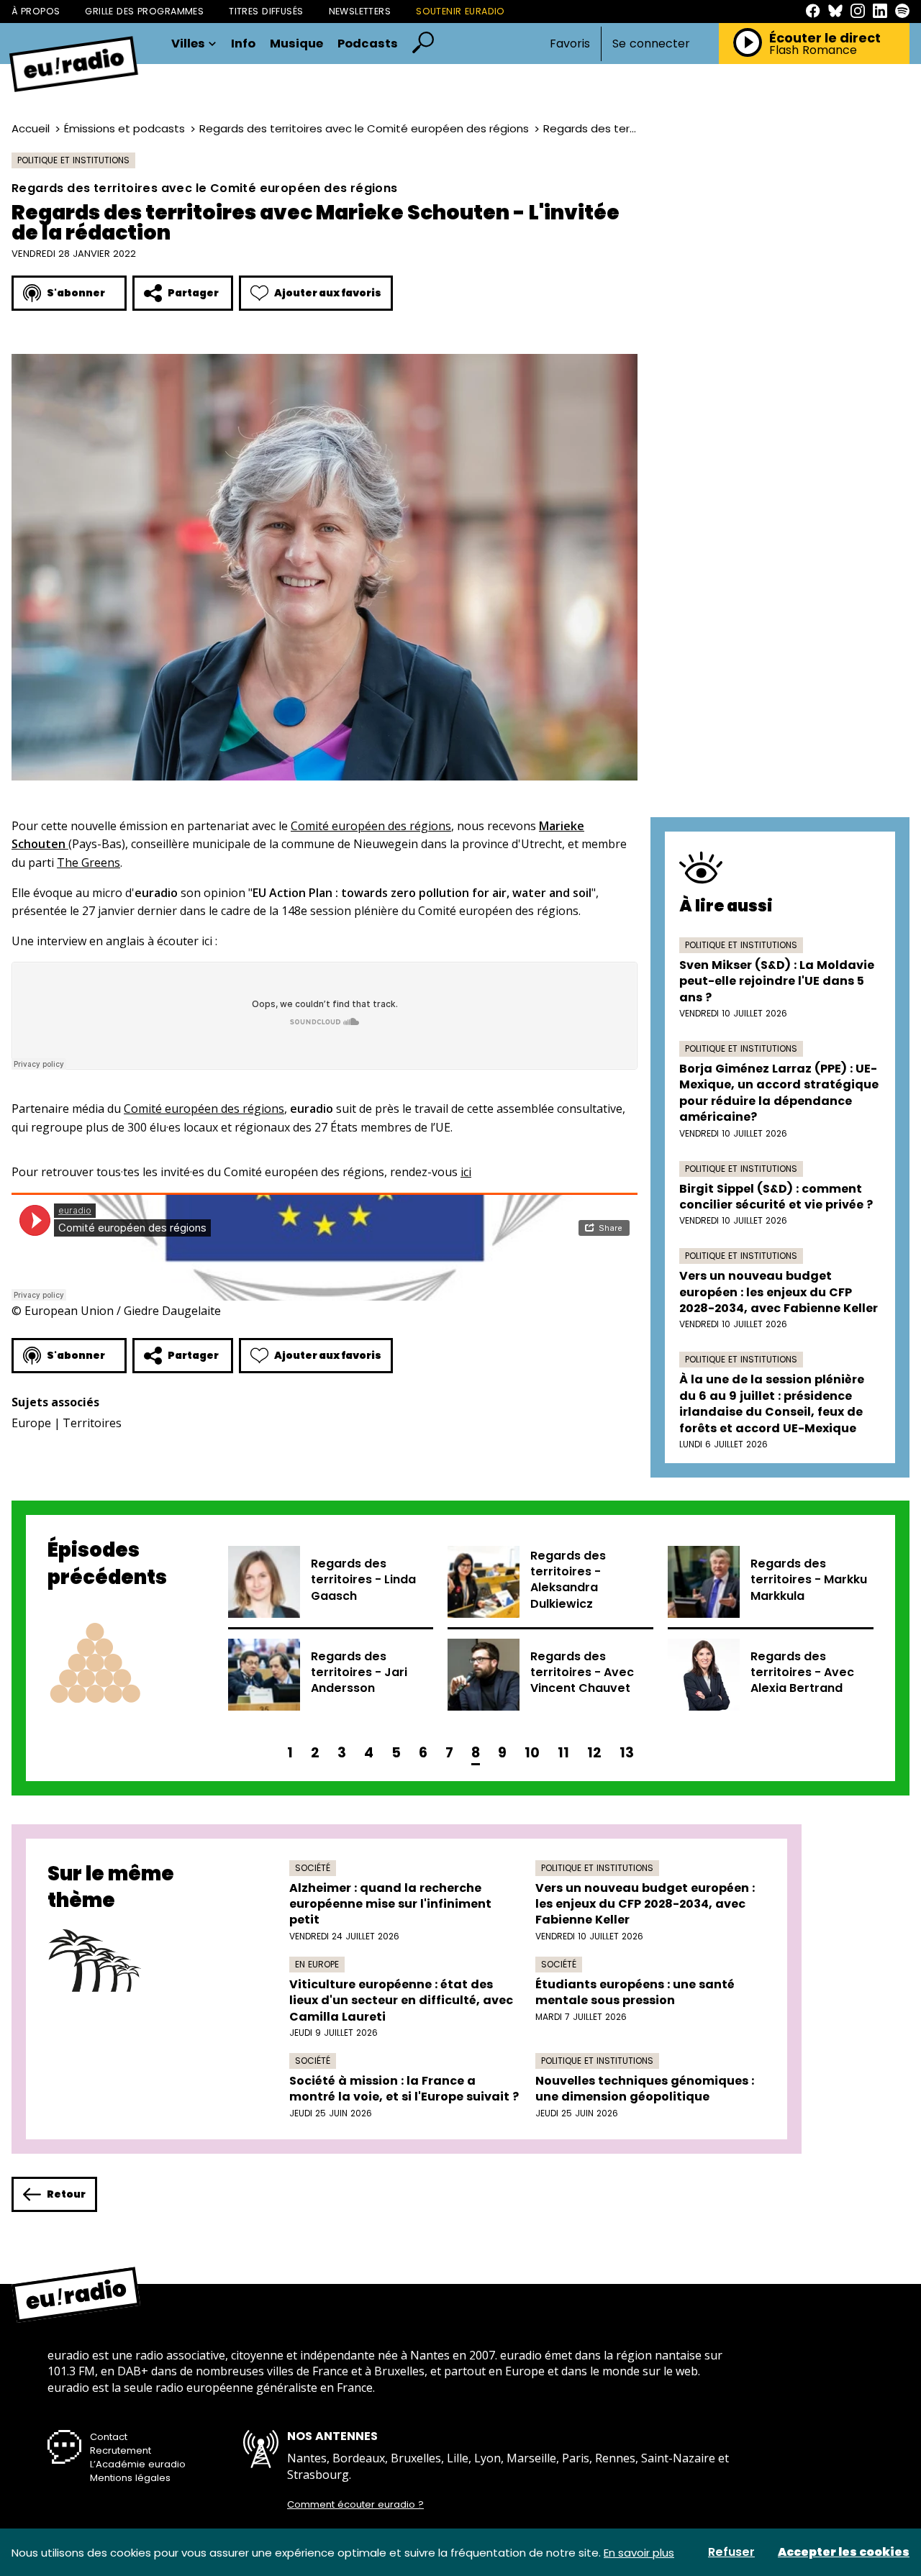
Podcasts (368, 44)
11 (563, 1753)
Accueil (31, 128)
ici (466, 1172)
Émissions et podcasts (124, 128)
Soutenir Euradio (460, 11)
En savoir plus (639, 2553)
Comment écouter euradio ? (355, 2505)
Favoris (570, 44)
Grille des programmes (144, 11)
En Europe (317, 1964)
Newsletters (360, 11)
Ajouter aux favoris (328, 293)
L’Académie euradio (138, 2464)
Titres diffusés (266, 11)
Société (313, 1868)
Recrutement (121, 2450)
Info (243, 44)
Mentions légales (130, 2478)
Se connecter (651, 44)
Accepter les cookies (844, 2552)
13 (627, 1753)
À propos (36, 11)
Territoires (92, 1423)
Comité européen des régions (371, 826)
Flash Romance (813, 50)
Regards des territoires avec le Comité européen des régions (364, 128)
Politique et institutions (73, 160)
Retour (66, 2194)
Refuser (731, 2552)
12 (594, 1753)
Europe (31, 1423)
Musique (296, 44)
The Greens (89, 863)
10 (532, 1753)
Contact (109, 2437)
